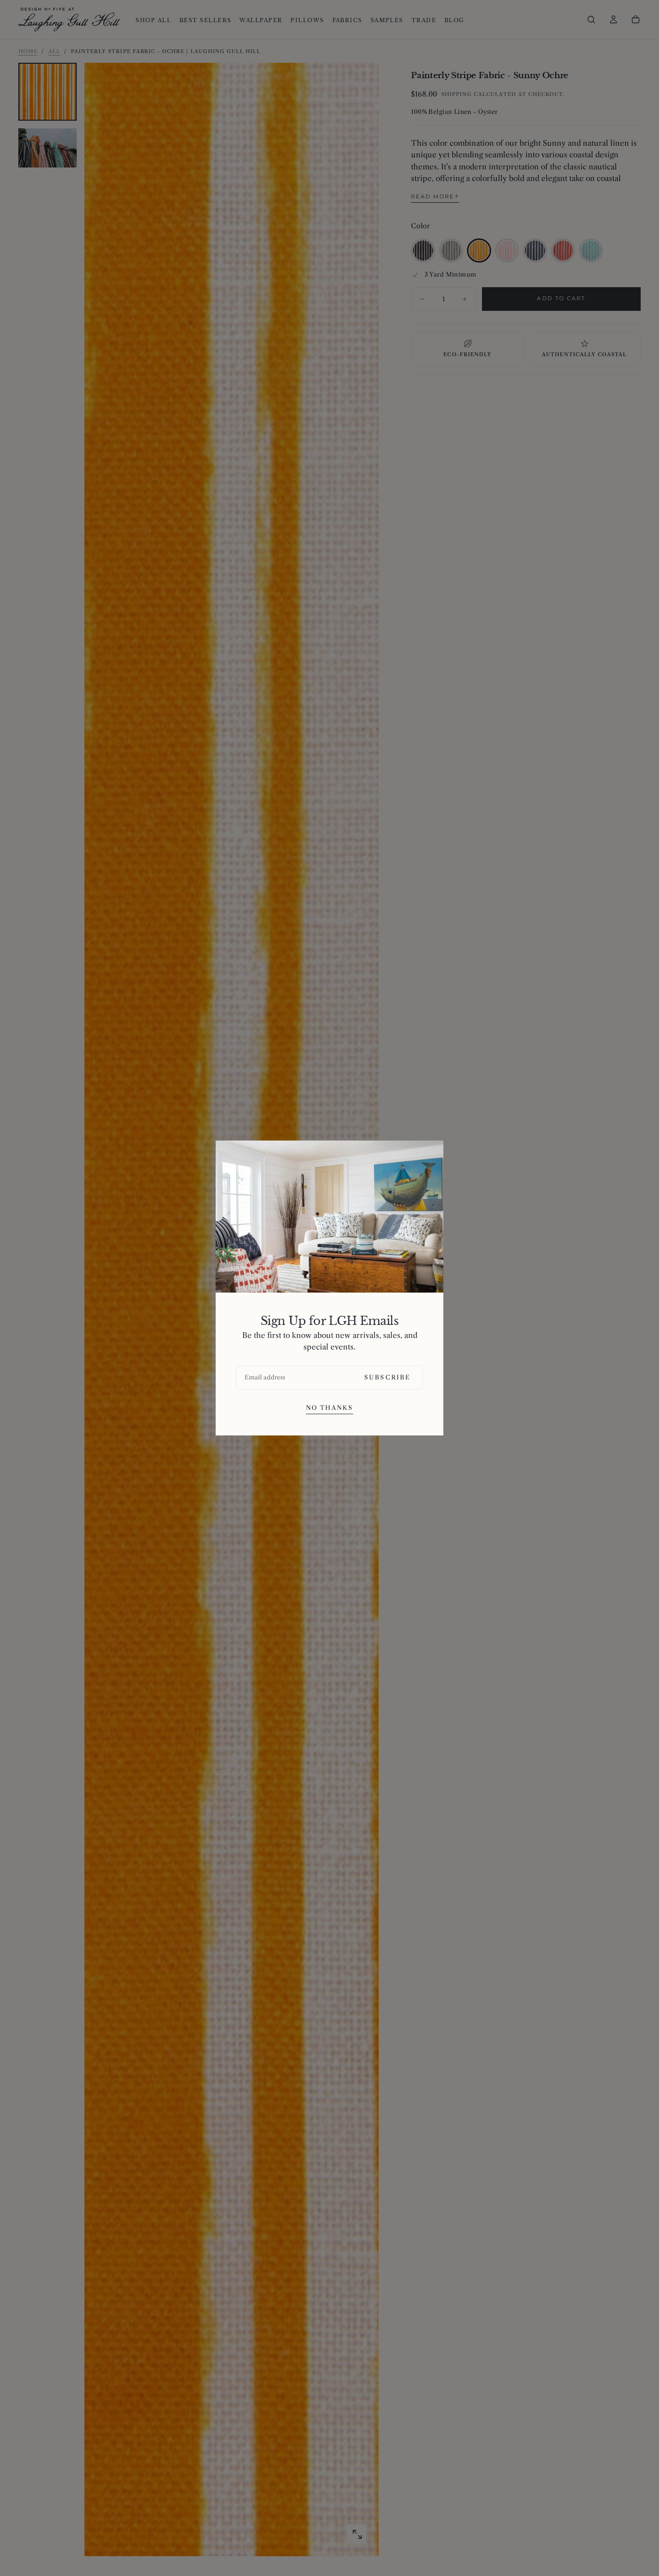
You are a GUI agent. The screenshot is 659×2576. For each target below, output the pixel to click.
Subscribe (387, 1377)
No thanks (330, 1408)
